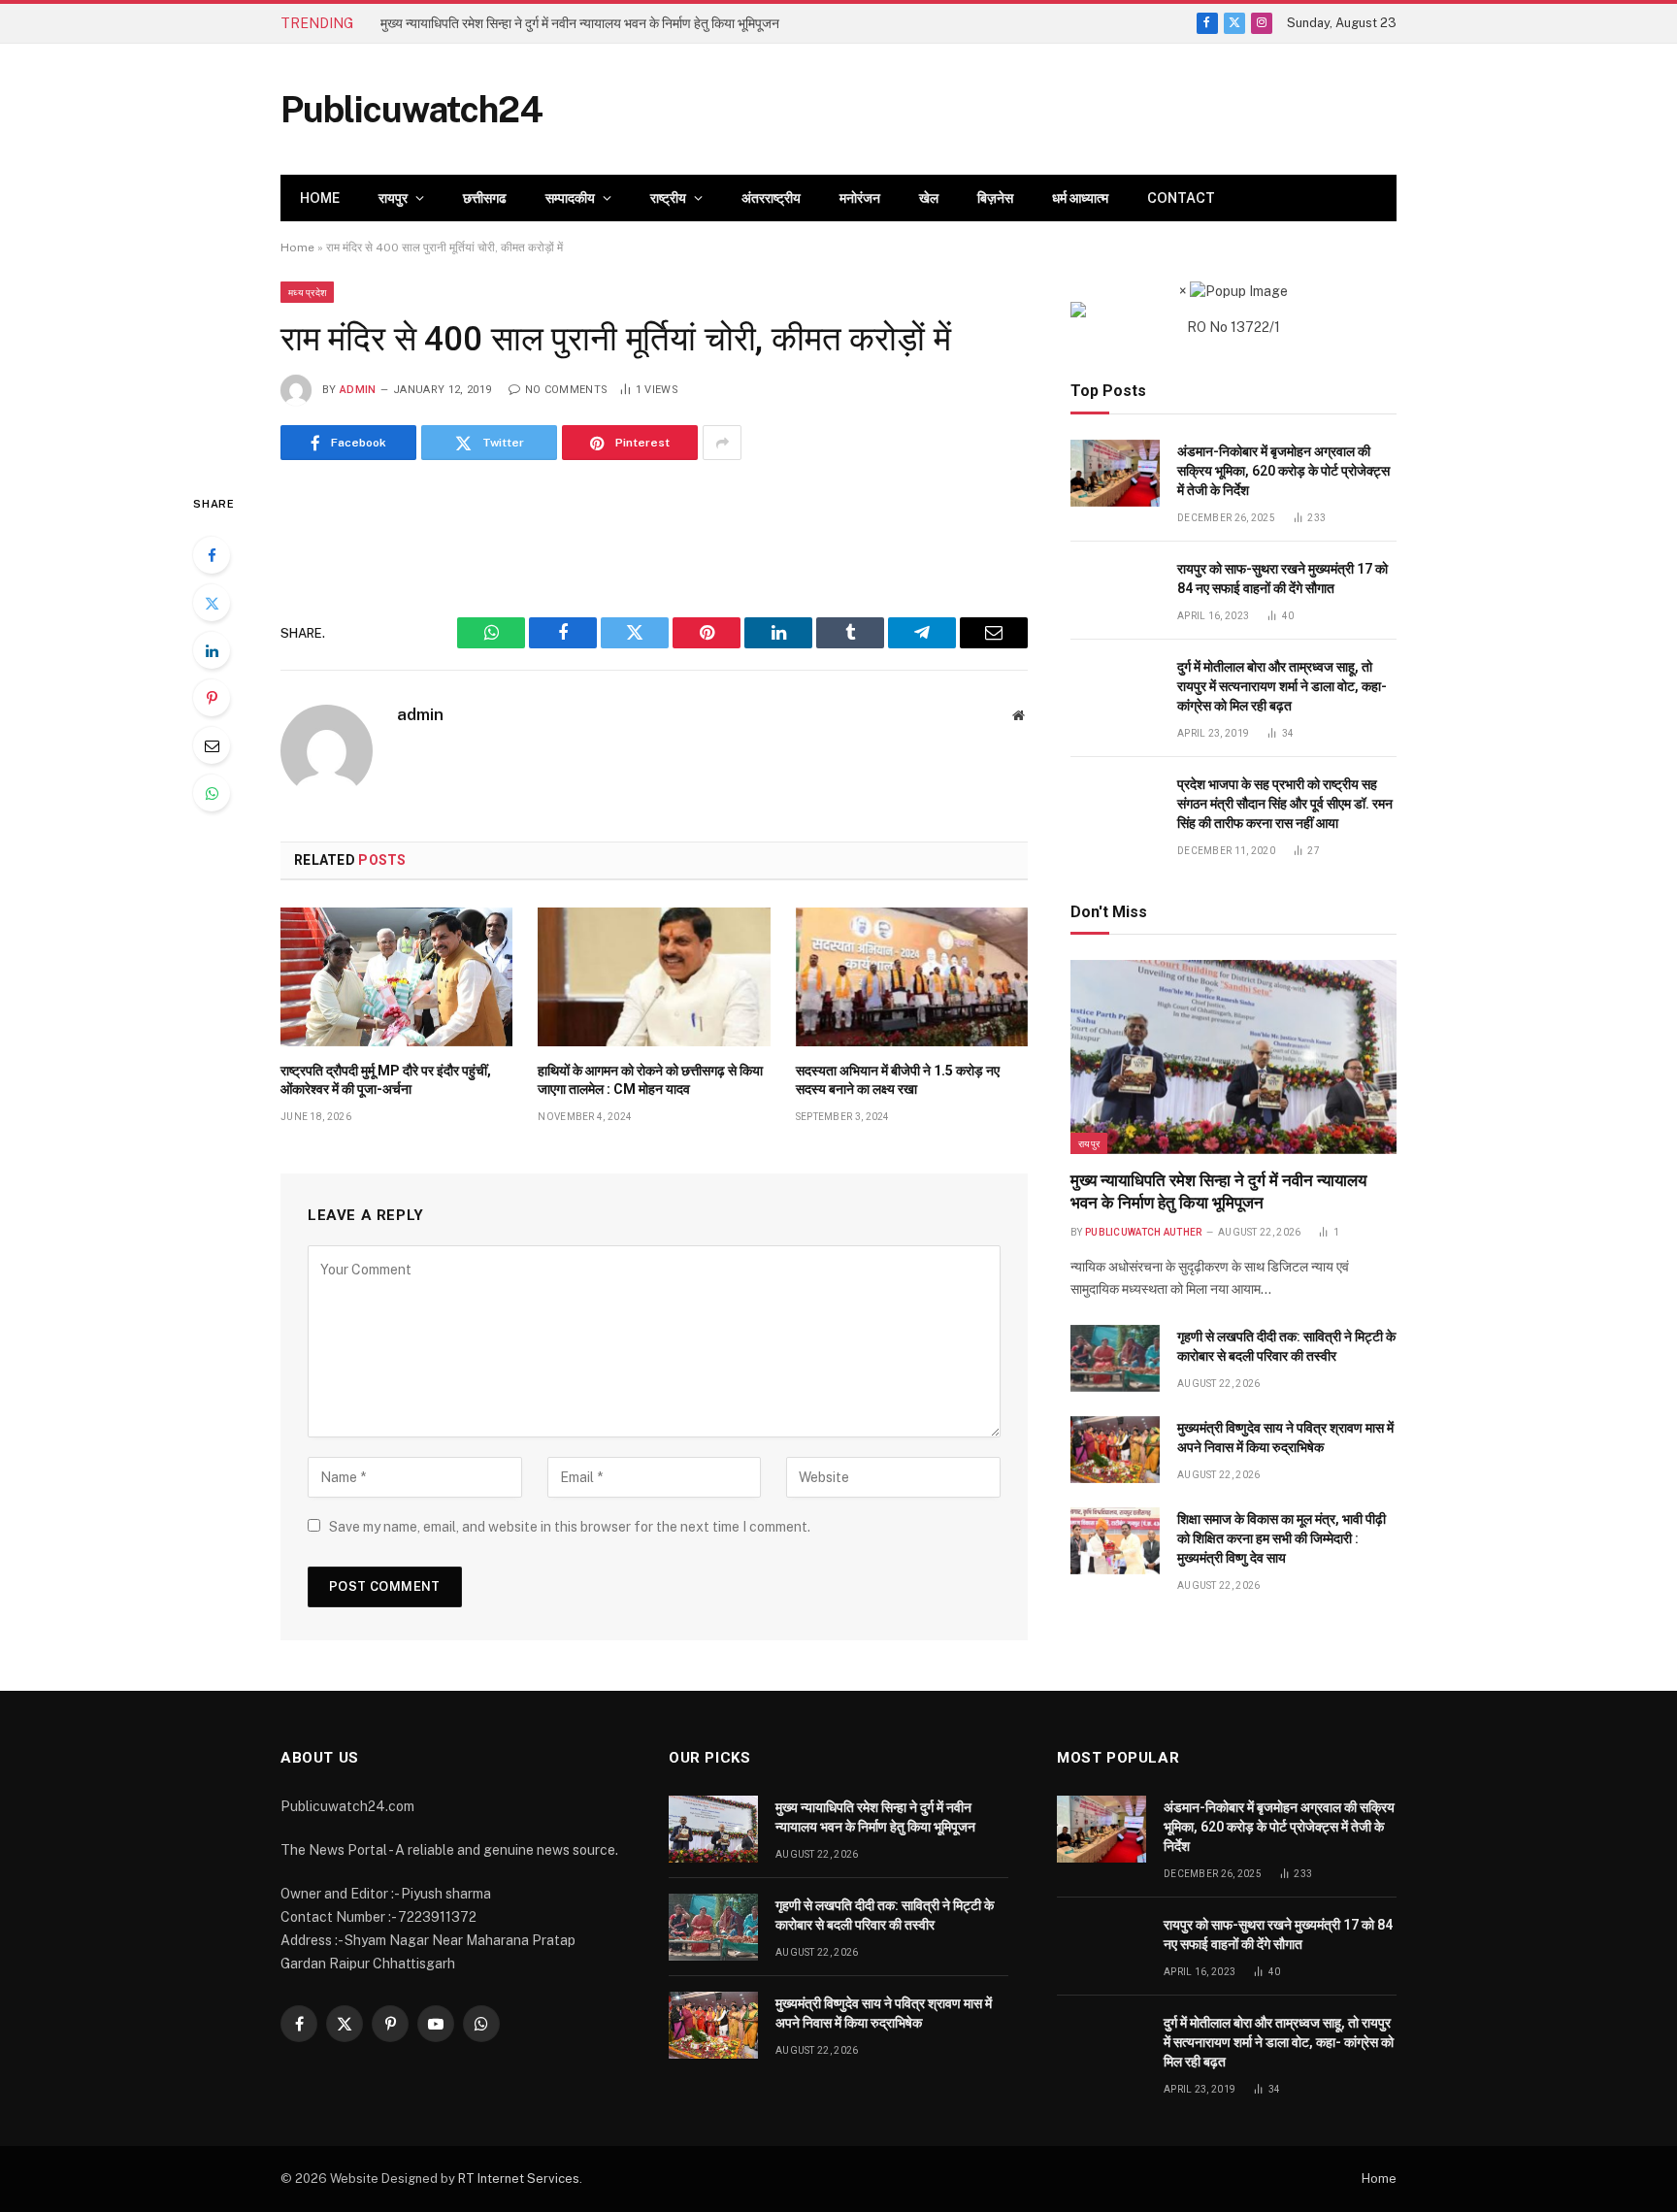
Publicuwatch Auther (1144, 1232)
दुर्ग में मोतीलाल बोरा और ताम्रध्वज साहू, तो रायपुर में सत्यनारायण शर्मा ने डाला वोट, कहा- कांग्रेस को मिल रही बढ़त (1282, 686)
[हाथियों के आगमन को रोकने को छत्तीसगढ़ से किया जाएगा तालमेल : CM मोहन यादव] (654, 976)
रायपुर (393, 198)
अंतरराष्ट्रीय (771, 198)
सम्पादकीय (570, 198)
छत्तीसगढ (485, 198)
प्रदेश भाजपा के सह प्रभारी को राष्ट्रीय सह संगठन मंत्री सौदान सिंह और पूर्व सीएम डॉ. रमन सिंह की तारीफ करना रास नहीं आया (1285, 804)
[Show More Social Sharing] (722, 443)
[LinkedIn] (212, 650)
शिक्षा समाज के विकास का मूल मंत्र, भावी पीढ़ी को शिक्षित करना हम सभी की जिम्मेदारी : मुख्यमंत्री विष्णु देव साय (1282, 1538)
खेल (929, 198)
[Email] (212, 745)
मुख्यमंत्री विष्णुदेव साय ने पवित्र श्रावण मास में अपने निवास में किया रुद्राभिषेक (1285, 1437)
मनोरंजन (860, 198)
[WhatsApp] (212, 793)
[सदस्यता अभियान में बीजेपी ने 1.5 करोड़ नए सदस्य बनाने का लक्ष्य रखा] (912, 976)
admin (358, 390)
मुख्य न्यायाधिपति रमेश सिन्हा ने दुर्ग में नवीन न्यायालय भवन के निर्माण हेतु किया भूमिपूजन (1218, 1191)
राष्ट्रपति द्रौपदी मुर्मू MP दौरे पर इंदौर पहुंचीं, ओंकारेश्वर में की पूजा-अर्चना (386, 1080)
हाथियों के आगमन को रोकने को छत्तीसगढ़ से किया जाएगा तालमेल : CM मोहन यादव (650, 1080)
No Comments (566, 390)
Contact (1181, 198)
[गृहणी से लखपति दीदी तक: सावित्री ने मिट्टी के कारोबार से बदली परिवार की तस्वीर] (1115, 1358)
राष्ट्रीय (668, 198)
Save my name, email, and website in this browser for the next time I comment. (570, 1527)
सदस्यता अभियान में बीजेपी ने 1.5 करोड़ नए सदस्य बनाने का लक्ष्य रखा (898, 1080)
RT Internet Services (519, 2179)
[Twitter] (212, 603)
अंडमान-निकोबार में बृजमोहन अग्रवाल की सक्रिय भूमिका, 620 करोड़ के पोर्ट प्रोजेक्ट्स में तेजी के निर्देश (1283, 471)
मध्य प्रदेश (307, 292)
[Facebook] (212, 555)
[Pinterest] (212, 698)
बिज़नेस (995, 198)
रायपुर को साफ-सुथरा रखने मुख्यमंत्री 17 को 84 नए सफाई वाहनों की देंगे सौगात (1282, 578)
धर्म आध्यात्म (1080, 198)
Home (320, 198)
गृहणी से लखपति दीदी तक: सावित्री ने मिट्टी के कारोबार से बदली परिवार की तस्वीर (570, 23)
